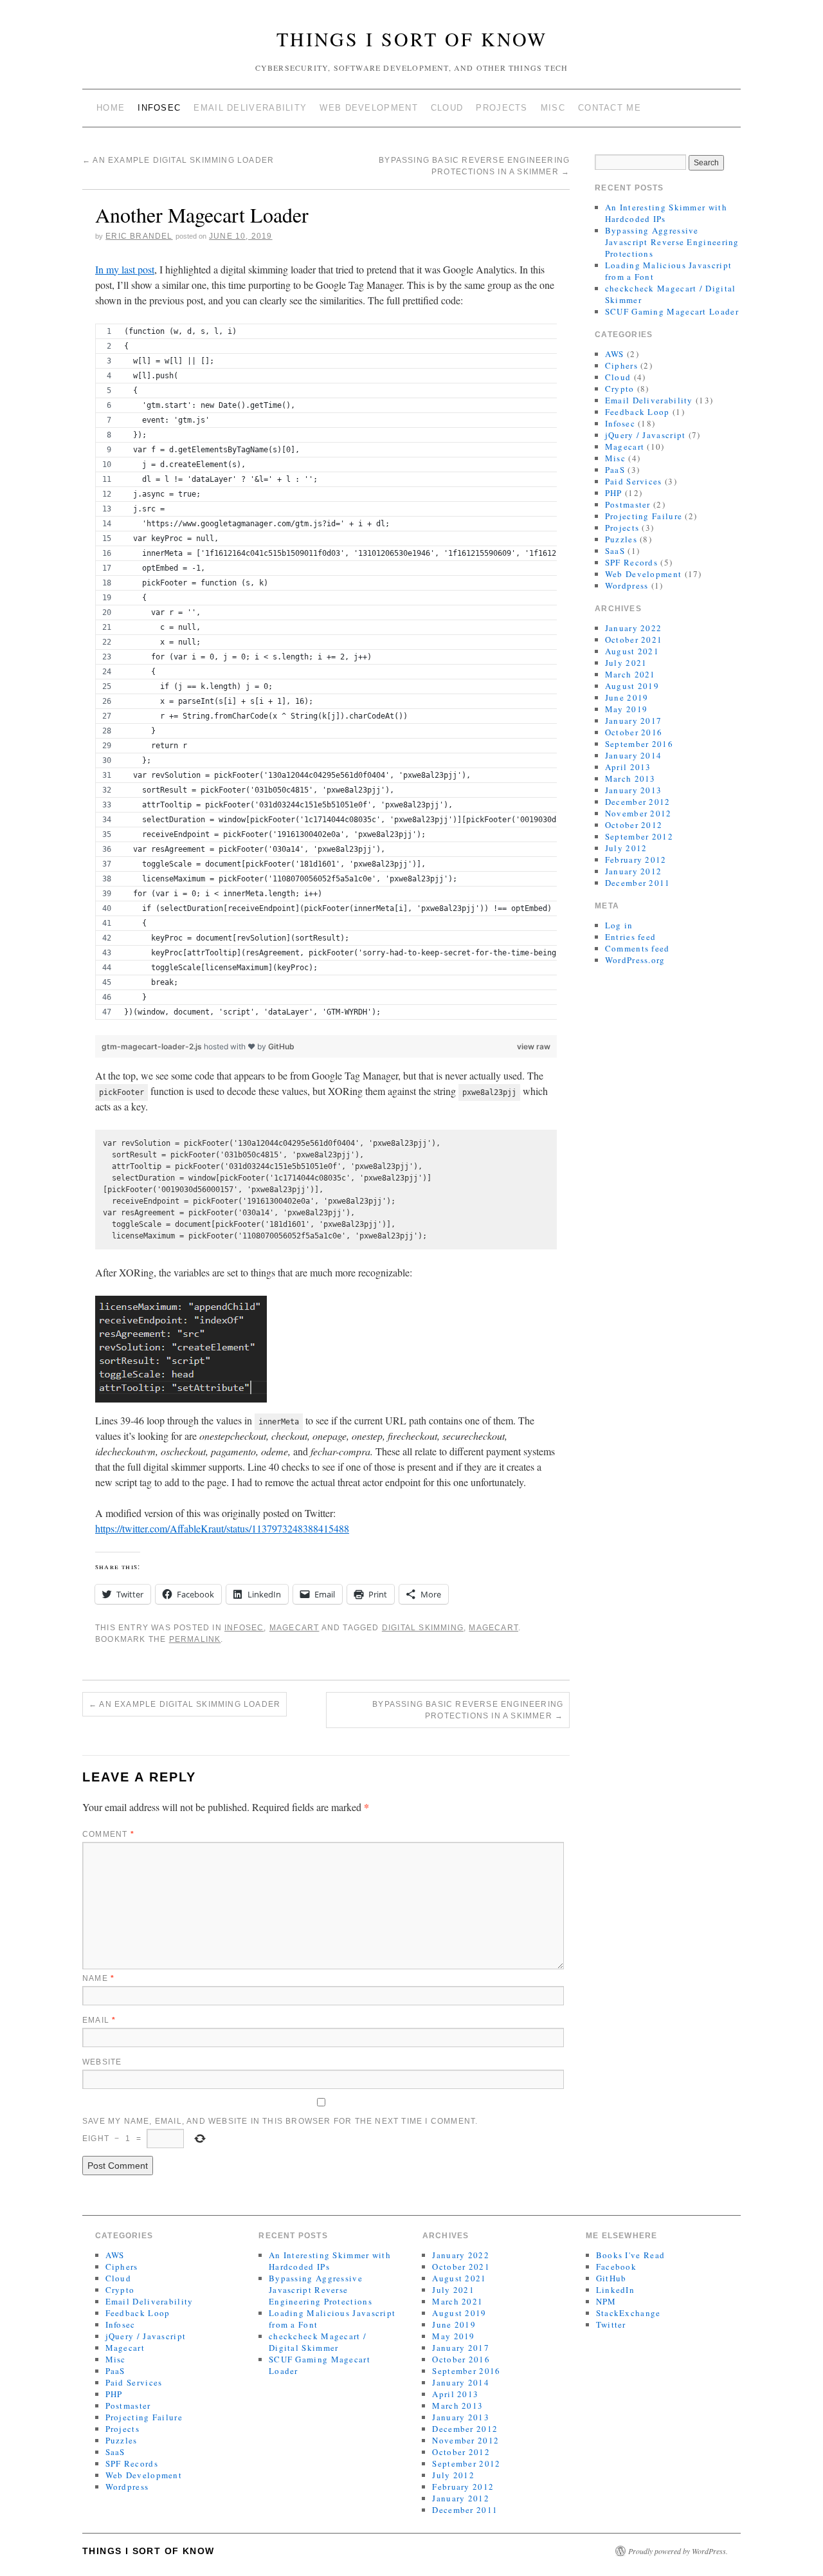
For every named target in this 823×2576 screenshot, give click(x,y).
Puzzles (621, 539)
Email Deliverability (250, 108)
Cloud (447, 108)
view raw (534, 1046)
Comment (108, 1834)
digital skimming (423, 1628)
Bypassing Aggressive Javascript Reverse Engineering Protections (672, 242)
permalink (195, 1639)
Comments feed (638, 948)
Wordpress (627, 585)
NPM (606, 2301)
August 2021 (632, 651)
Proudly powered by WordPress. (678, 2551)
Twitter (611, 2324)
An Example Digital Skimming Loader (178, 160)
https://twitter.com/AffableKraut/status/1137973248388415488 (222, 1528)
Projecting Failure (644, 516)
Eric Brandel (139, 236)
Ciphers (621, 365)
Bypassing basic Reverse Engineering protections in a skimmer (468, 1710)
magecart (493, 1628)
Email (99, 2020)
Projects (502, 108)
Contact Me (610, 108)
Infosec (159, 108)
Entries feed (631, 937)
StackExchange (629, 2313)
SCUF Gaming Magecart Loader (672, 311)
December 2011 (638, 883)
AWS (615, 354)
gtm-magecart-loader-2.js (153, 1046)
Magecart (294, 1628)
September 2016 (639, 744)
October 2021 (634, 639)
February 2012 (636, 860)
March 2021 (630, 674)
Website (102, 2062)
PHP (614, 493)
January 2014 (634, 755)
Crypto (620, 389)
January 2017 (634, 721)
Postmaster (628, 504)
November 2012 (638, 813)
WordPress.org (635, 960)
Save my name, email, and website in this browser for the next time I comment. (280, 2121)
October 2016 (634, 732)
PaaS (615, 470)
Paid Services (634, 481)
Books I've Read (631, 2255)
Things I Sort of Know (412, 39)
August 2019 (632, 686)
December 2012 (638, 802)
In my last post (125, 269)
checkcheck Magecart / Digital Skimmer (318, 2342)
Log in (619, 925)
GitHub (281, 1046)
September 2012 (639, 836)
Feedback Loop (638, 412)
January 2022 (634, 628)
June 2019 (627, 697)
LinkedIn (615, 2290)
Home (111, 108)
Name (98, 1978)
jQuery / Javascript (646, 435)
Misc (553, 108)
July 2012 (626, 848)
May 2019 (626, 709)
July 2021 (626, 663)
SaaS (615, 551)
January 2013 (634, 790)
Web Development (369, 108)
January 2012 (634, 871)
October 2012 (634, 825)
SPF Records (631, 562)
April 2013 (628, 767)
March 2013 (630, 778)
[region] (326, 679)
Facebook (616, 2267)
